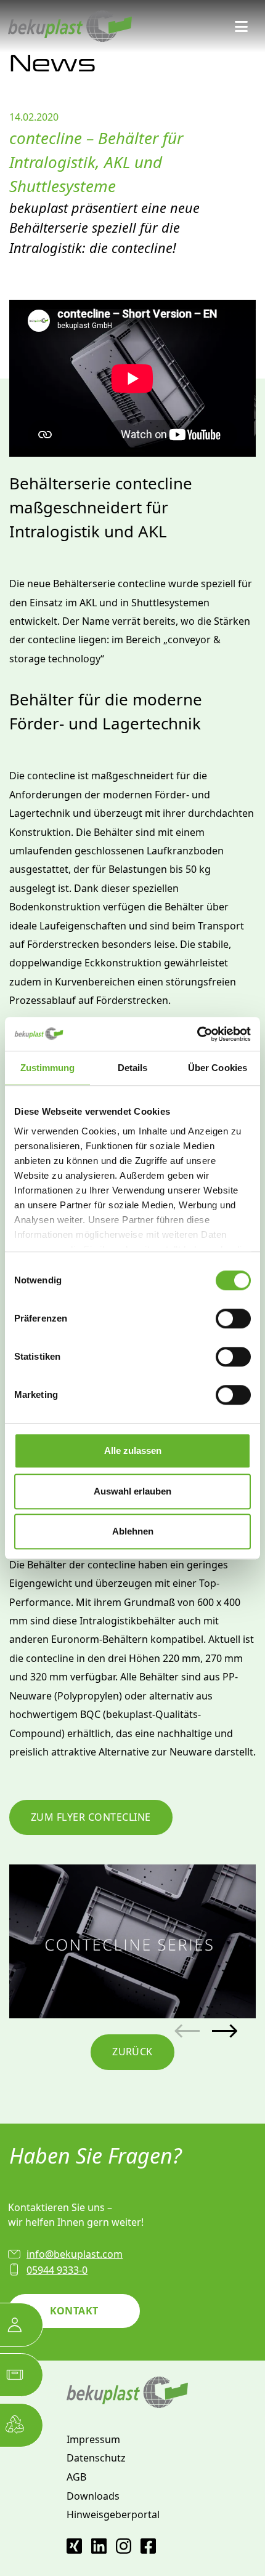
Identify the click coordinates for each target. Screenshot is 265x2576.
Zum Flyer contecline (91, 1817)
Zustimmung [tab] (48, 1068)
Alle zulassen (133, 1451)
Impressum (93, 2439)
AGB (76, 2477)
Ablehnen (133, 1531)
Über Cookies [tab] (218, 1068)
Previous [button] (187, 2031)
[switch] (233, 1318)
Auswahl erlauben (132, 1491)
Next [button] (225, 2031)
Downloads (93, 2496)
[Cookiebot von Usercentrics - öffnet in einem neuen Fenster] (197, 1034)
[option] (132, 1941)
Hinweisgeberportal (113, 2514)
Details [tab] (133, 1068)
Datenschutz (96, 2458)
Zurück (132, 2052)
